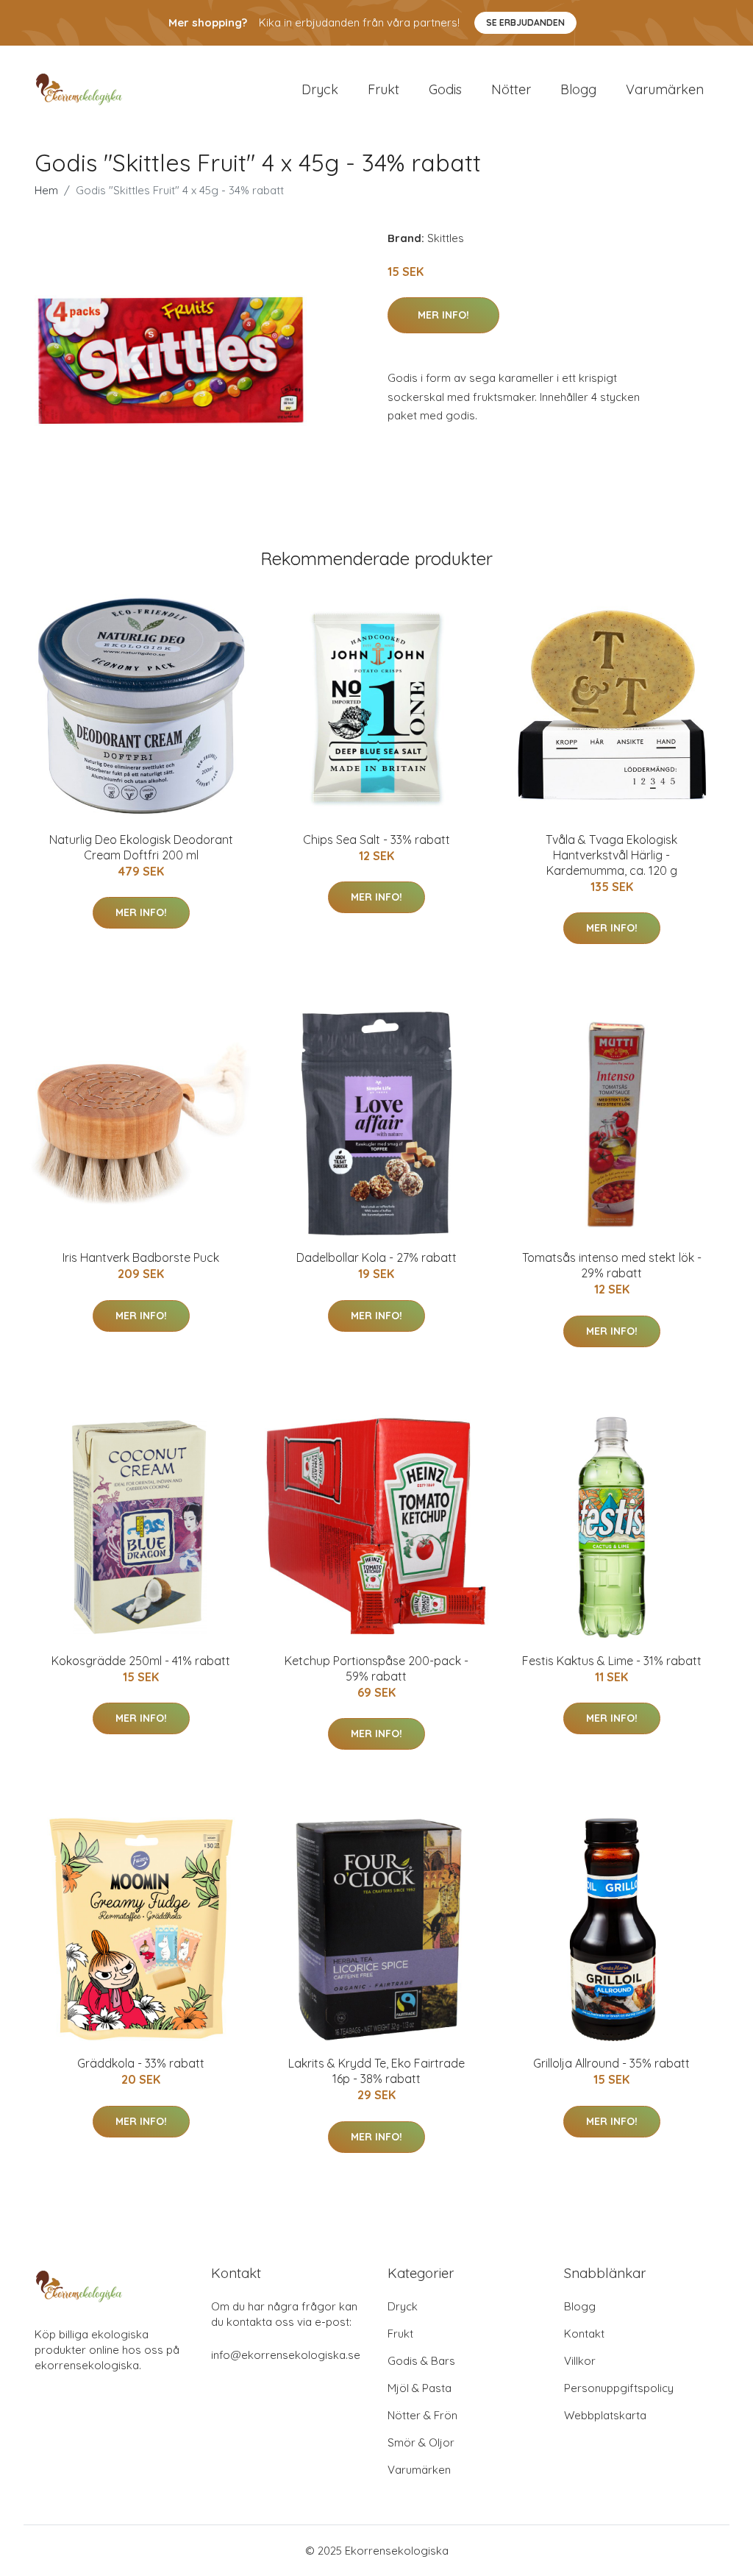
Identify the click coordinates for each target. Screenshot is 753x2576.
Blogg (578, 89)
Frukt (383, 89)
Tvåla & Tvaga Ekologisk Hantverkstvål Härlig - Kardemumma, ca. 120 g (611, 855)
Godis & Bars (421, 2361)
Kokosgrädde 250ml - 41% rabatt (141, 1661)
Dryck (320, 89)
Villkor (580, 2361)
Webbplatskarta (605, 2415)
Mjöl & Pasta (420, 2388)
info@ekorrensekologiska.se (286, 2355)
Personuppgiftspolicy (619, 2388)
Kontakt (584, 2334)
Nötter (511, 89)
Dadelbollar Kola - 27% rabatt (376, 1257)
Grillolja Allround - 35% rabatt (611, 2063)
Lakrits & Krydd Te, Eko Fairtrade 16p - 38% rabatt (376, 2071)
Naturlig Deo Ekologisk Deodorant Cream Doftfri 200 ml (141, 847)
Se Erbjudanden (525, 22)
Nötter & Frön (422, 2415)
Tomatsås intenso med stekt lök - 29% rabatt (612, 1265)
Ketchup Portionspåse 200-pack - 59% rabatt (376, 1668)
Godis (445, 89)
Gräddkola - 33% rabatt (141, 2063)
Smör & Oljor (421, 2442)
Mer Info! (443, 315)
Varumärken (665, 89)
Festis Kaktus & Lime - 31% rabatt (612, 1661)
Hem (46, 190)
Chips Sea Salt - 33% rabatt (376, 840)
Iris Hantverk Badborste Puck (141, 1257)
